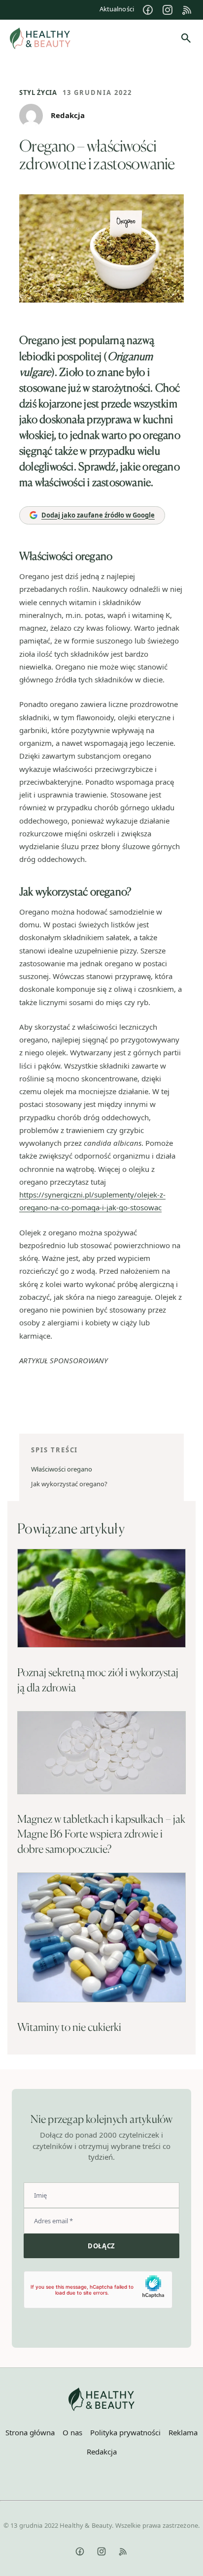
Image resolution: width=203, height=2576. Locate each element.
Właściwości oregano (62, 1469)
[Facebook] (148, 10)
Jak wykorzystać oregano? (69, 1484)
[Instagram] (168, 10)
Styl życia (38, 92)
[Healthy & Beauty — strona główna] (40, 38)
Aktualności (117, 9)
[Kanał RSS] (187, 10)
